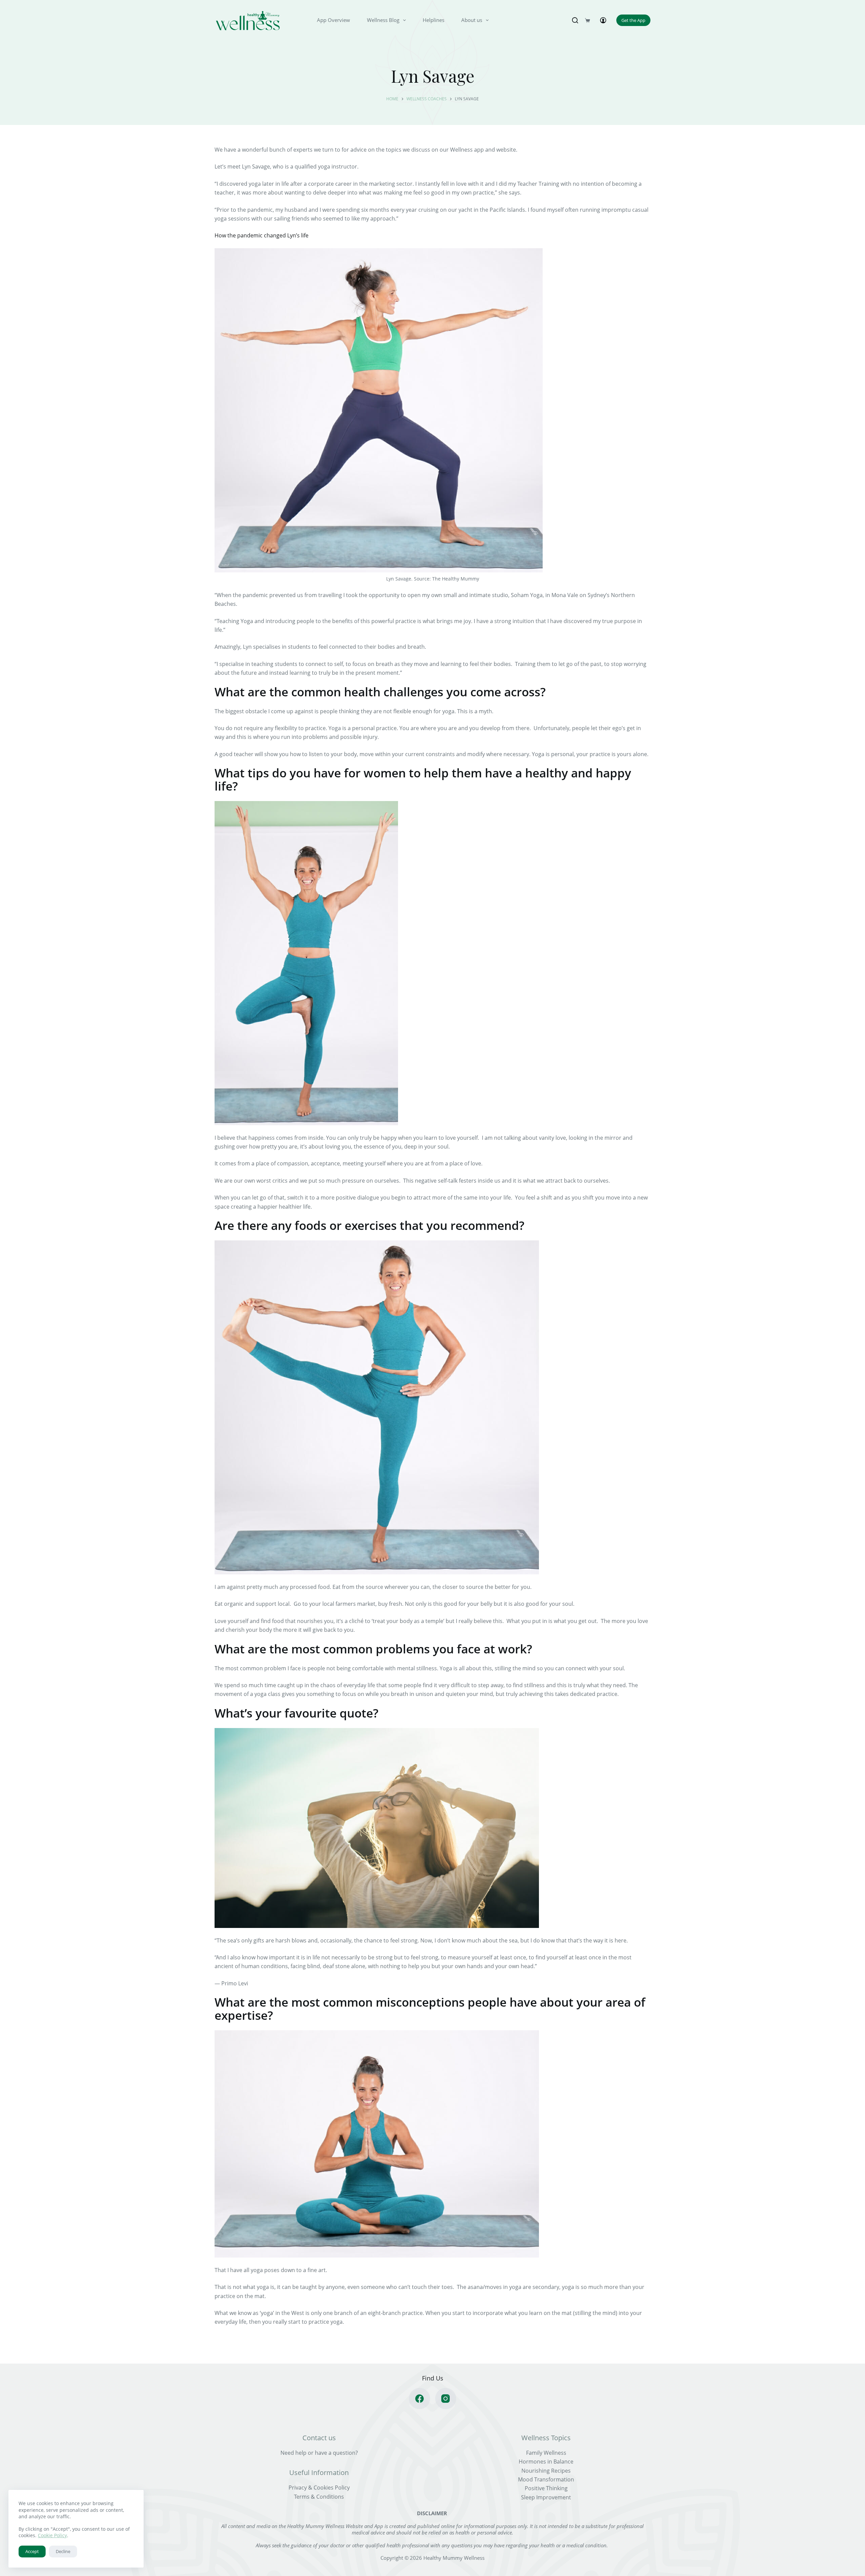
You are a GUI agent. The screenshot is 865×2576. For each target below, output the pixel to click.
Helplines (434, 20)
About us (472, 20)
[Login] (603, 20)
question (344, 2453)
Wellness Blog (383, 20)
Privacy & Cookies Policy (319, 2488)
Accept (32, 2551)
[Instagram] (446, 2399)
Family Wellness (546, 2453)
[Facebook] (419, 2399)
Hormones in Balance (546, 2462)
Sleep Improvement (546, 2497)
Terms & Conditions (319, 2497)
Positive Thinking (546, 2489)
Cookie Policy (52, 2535)
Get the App (633, 20)
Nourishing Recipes (546, 2471)
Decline (63, 2551)
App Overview (333, 20)
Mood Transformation (546, 2479)
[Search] (575, 20)
